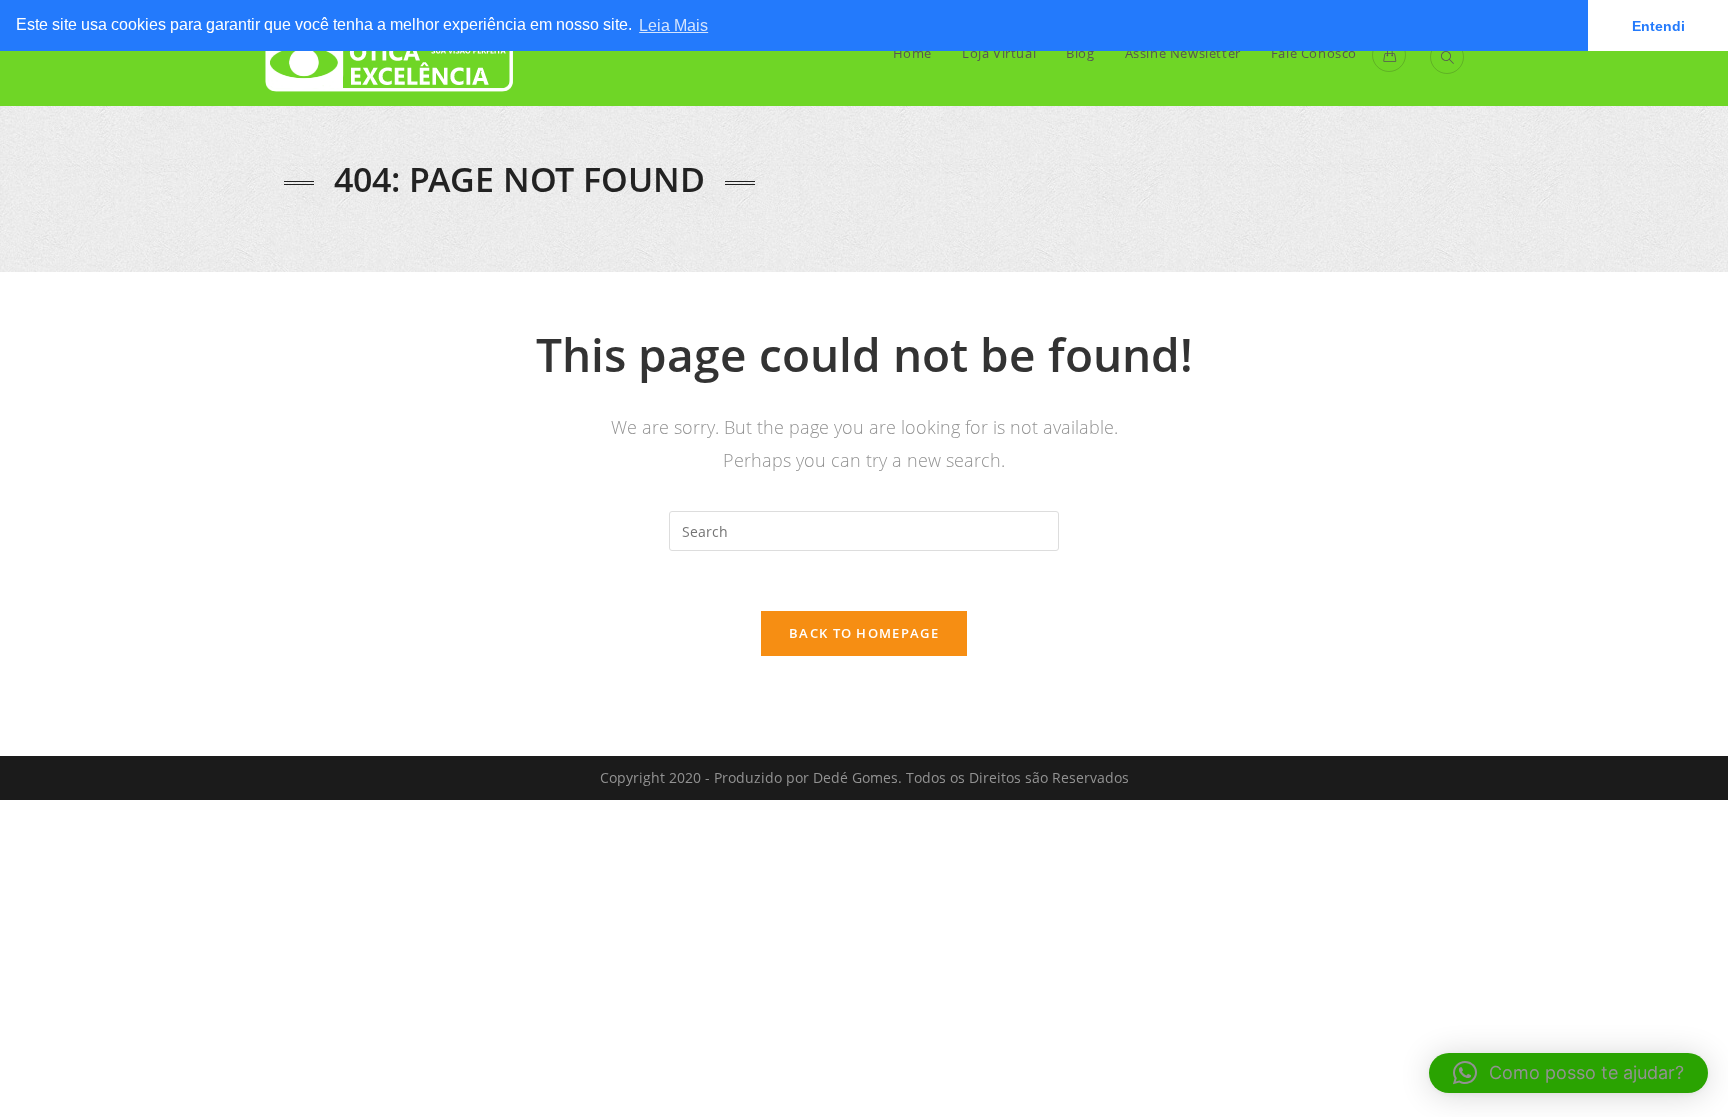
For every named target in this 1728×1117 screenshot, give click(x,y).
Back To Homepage (864, 633)
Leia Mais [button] (673, 25)
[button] (1568, 1073)
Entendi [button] (1658, 26)
